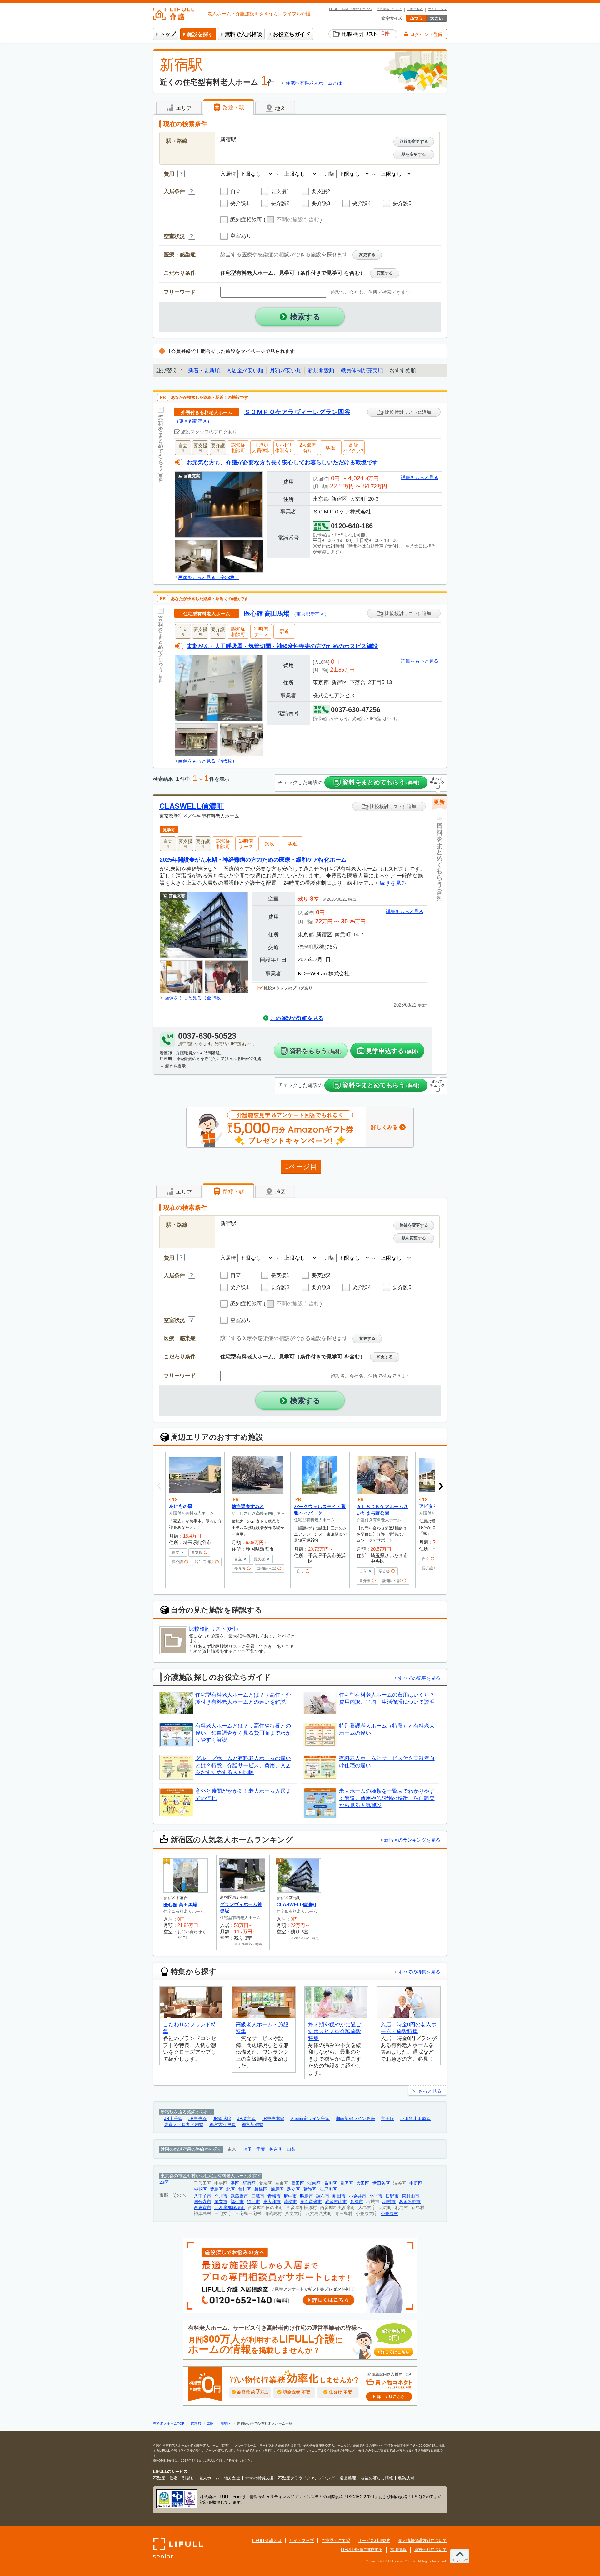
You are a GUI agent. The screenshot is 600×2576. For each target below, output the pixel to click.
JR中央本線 (273, 2119)
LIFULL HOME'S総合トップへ (350, 9)
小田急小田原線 (415, 2119)
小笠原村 (389, 2214)
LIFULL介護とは (267, 2541)
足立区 (293, 2189)
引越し (188, 2478)
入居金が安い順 (245, 370)
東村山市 (411, 2196)
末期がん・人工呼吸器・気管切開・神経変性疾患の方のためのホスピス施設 (282, 646)
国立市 (221, 2202)
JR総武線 (222, 2119)
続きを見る (393, 883)
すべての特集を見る (419, 1972)
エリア (183, 108)
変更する (367, 255)
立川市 (221, 2196)
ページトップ (460, 2560)
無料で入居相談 (243, 34)
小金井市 (357, 2196)
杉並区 (200, 2189)
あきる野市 (410, 2202)
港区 (235, 2183)
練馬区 (277, 2189)
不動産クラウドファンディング (307, 2478)
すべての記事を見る (419, 1678)
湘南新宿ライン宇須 (310, 2119)
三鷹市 (258, 2196)
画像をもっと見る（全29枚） (195, 998)
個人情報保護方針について (422, 2541)
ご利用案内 (415, 9)
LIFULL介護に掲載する (362, 2550)
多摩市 (357, 2202)
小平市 (376, 2196)
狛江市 (253, 2202)
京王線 (387, 2119)
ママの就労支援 (259, 2478)
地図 (280, 108)
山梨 (291, 2149)
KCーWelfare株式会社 (324, 974)
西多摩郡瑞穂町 (230, 2208)
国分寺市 (202, 2202)
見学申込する (394, 1051)
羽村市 (389, 2202)
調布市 (323, 2196)
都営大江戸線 (222, 2125)
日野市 (392, 2196)
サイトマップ (437, 9)
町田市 (339, 2196)
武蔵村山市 (336, 2202)
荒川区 (245, 2189)
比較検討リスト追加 (407, 412)
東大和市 (272, 2202)
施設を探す (200, 34)
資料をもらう (317, 1051)
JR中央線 (198, 2119)
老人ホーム (209, 2478)
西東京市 (202, 2208)
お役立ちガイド (292, 34)
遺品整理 (348, 2478)
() (293, 220)
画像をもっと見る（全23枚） (209, 577)
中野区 (416, 2183)
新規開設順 (321, 370)
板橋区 (261, 2189)
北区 (231, 2189)
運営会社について (431, 2550)
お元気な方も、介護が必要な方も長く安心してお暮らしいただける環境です (282, 462)
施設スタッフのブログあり (288, 988)
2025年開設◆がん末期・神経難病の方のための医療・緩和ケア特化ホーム (253, 860)
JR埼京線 (246, 2119)
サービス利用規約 (374, 2541)
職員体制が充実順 (362, 370)
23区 (164, 2182)
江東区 (314, 2183)
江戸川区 (328, 2189)
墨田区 (298, 2183)
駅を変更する (414, 154)
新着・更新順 (204, 370)
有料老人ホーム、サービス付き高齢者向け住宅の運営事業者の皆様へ (299, 2340)
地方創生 (232, 2478)
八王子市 (202, 2196)
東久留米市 (311, 2202)
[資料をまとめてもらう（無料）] (439, 947)
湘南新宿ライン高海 (355, 2119)
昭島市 (307, 2196)
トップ (168, 34)
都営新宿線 (252, 2125)
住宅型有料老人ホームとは (314, 83)
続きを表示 (175, 1066)
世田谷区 (381, 2183)
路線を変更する (414, 141)
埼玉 (247, 2149)
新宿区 (249, 2183)
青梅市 (274, 2196)
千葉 (261, 2149)
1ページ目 (301, 1167)
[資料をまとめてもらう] (161, 494)
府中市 (290, 2196)
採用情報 (398, 2550)
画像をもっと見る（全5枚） (207, 761)
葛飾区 (310, 2189)
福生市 (237, 2202)
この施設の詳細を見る (297, 1018)
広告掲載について (389, 9)
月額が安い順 (286, 370)
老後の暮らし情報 (377, 2478)
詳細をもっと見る (420, 477)
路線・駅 (233, 108)
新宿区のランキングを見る (412, 1840)
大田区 (363, 2183)
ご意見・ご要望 (336, 2541)
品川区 (330, 2183)
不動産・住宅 (165, 2478)
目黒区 (347, 2183)
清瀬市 (290, 2202)
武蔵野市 (239, 2196)
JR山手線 (173, 2119)
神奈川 (276, 2149)
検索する (305, 317)
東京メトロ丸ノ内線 (184, 2125)
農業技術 (406, 2478)
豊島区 (217, 2189)
